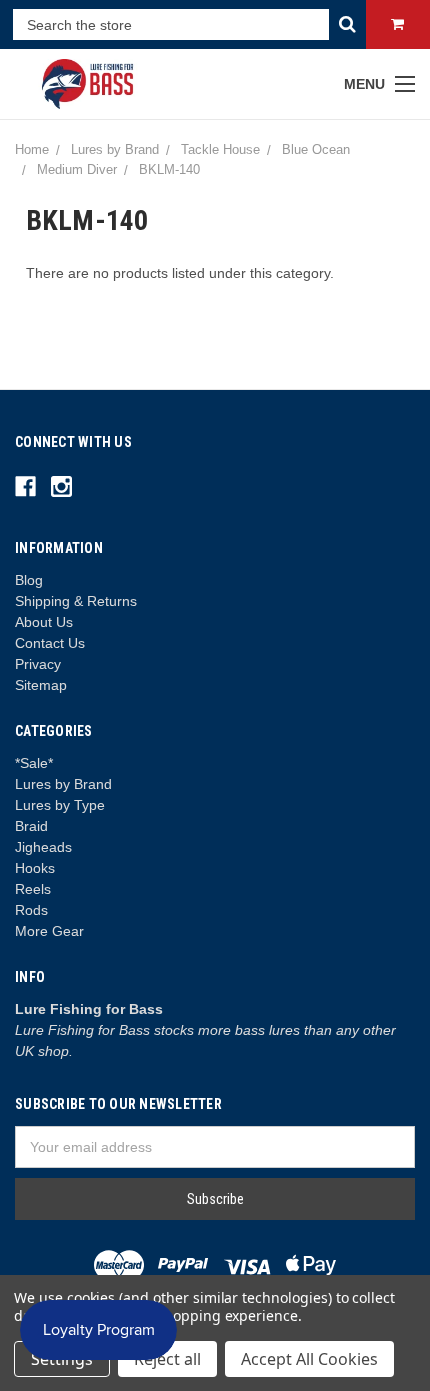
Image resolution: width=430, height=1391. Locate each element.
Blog (29, 580)
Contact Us (50, 643)
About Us (44, 622)
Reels (33, 889)
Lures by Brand (63, 784)
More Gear (49, 931)
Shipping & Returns (76, 601)
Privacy (38, 664)
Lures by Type (60, 805)
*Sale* (34, 763)
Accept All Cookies (309, 1359)
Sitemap (41, 685)
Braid (31, 826)
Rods (31, 910)
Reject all (167, 1359)
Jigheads (43, 847)
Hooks (35, 868)
